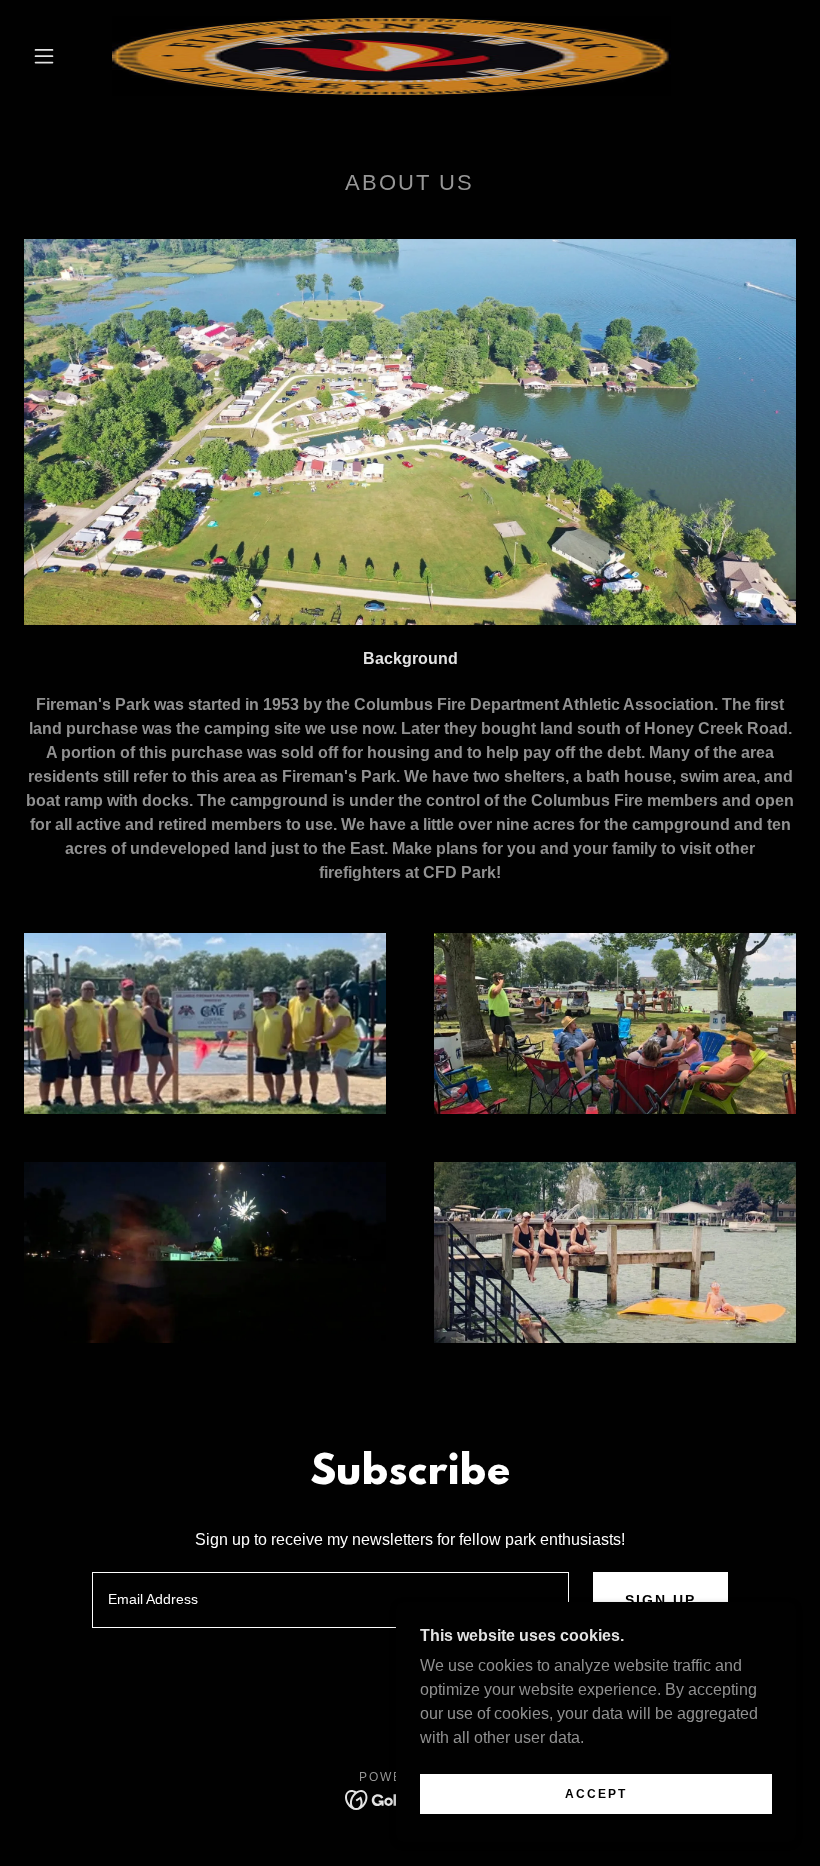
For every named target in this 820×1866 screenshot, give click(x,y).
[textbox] (330, 1600)
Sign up (660, 1600)
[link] (391, 56)
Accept (596, 1794)
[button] (44, 56)
